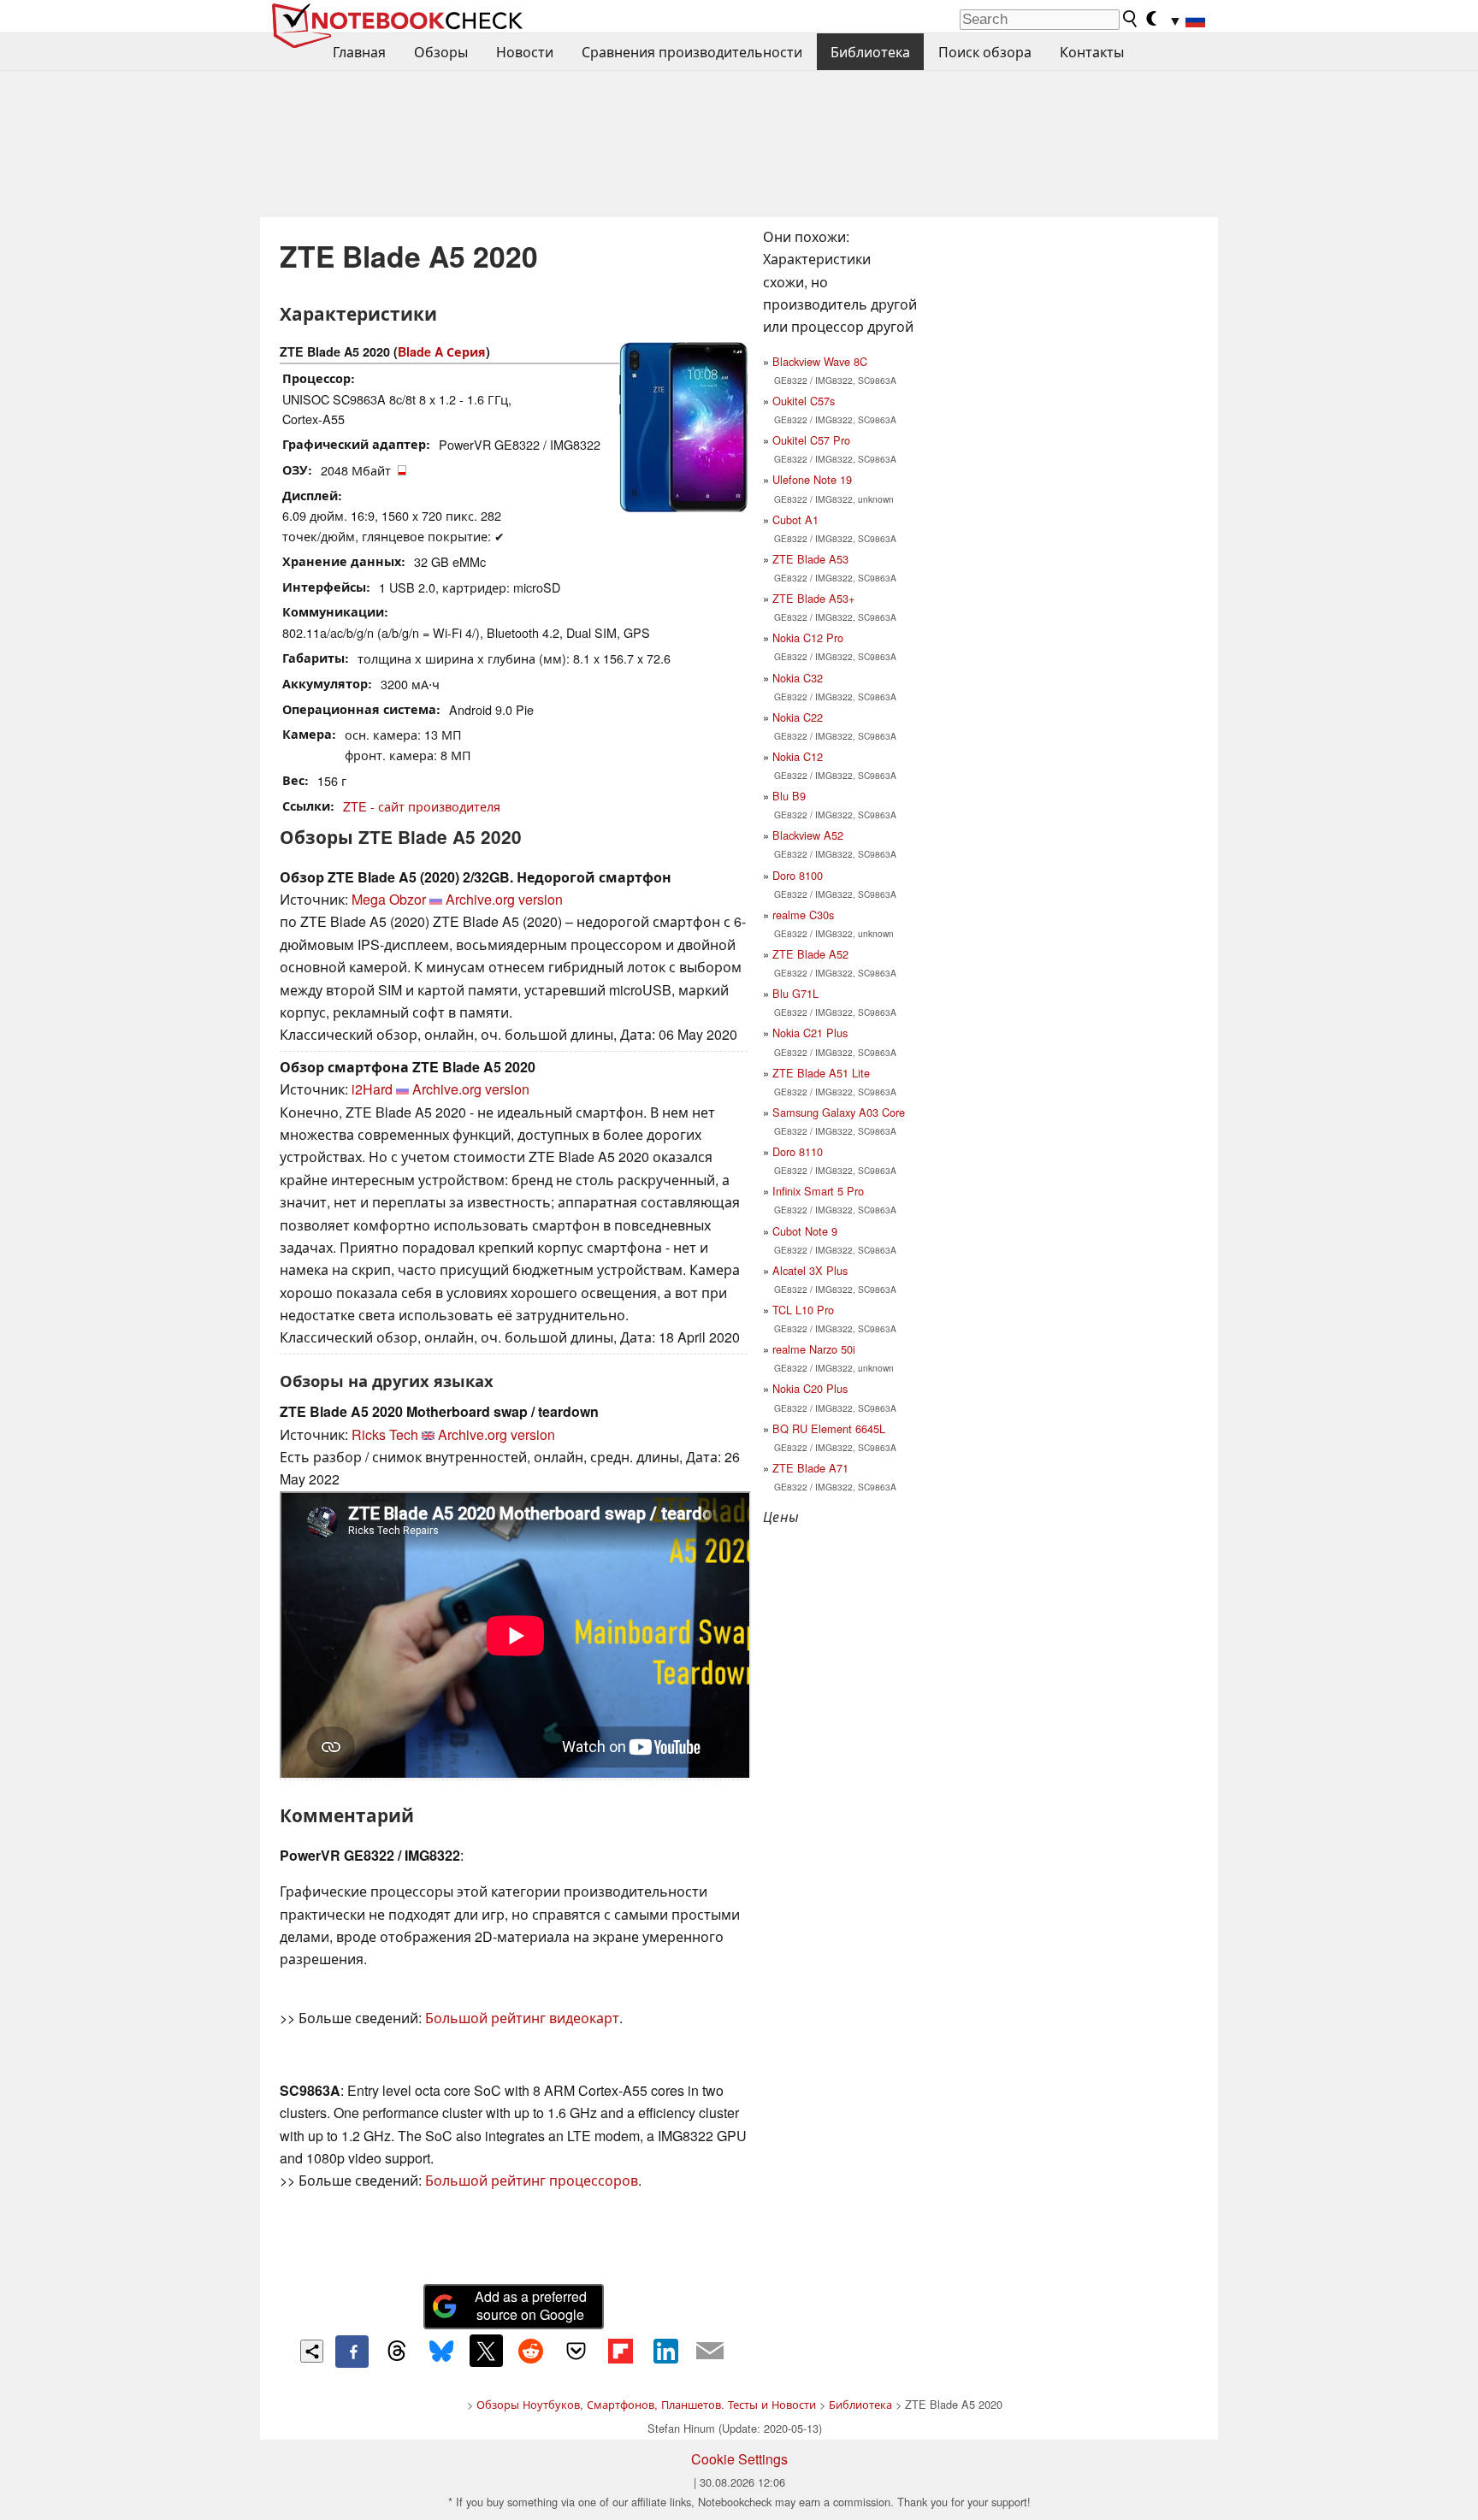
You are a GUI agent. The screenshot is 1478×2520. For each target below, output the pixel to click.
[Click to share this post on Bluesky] (441, 2352)
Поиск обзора (985, 52)
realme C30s (803, 915)
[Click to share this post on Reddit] (531, 2351)
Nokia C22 (798, 717)
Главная (359, 52)
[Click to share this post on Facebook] (352, 2352)
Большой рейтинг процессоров (532, 2180)
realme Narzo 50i (814, 1349)
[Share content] (312, 2351)
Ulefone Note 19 (812, 479)
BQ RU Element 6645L (829, 1428)
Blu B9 (789, 796)
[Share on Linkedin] (665, 2351)
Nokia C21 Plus (810, 1033)
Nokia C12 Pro (808, 637)
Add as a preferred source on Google (531, 2305)
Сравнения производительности (692, 52)
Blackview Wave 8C (820, 361)
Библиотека (870, 52)
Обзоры (441, 52)
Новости (525, 52)
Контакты (1092, 52)
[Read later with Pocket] (576, 2351)
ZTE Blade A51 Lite (821, 1073)
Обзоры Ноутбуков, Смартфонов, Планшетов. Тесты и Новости (646, 2404)
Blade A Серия (442, 351)
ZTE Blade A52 (810, 954)
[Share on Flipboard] (620, 2351)
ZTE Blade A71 (810, 1468)
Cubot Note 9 (805, 1231)
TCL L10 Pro (803, 1310)
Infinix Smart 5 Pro (818, 1191)
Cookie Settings (739, 2459)
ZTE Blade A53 (810, 559)
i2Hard (372, 1089)
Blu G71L (795, 993)
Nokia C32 (798, 678)
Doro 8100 (798, 875)
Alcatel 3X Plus (810, 1270)
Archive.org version (504, 899)
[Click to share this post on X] (486, 2351)
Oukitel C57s (804, 401)
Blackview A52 (808, 835)
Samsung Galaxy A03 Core (839, 1112)
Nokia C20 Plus (810, 1388)
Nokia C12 (798, 756)
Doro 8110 (798, 1151)
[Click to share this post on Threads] (397, 2352)
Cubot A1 (795, 519)
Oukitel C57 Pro (811, 440)
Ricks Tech (385, 1434)
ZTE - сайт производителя (422, 806)
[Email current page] (710, 2352)
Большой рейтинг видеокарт (522, 2018)
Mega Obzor (389, 899)
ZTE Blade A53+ (813, 598)
